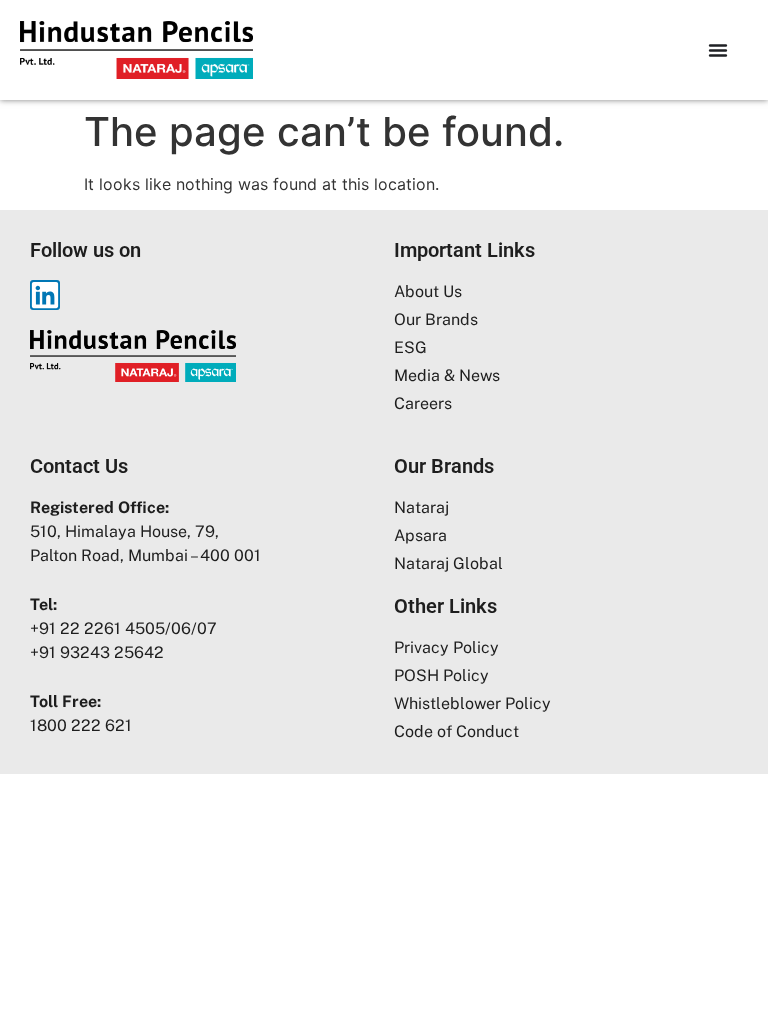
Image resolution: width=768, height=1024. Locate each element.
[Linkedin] (45, 295)
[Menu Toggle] (718, 50)
